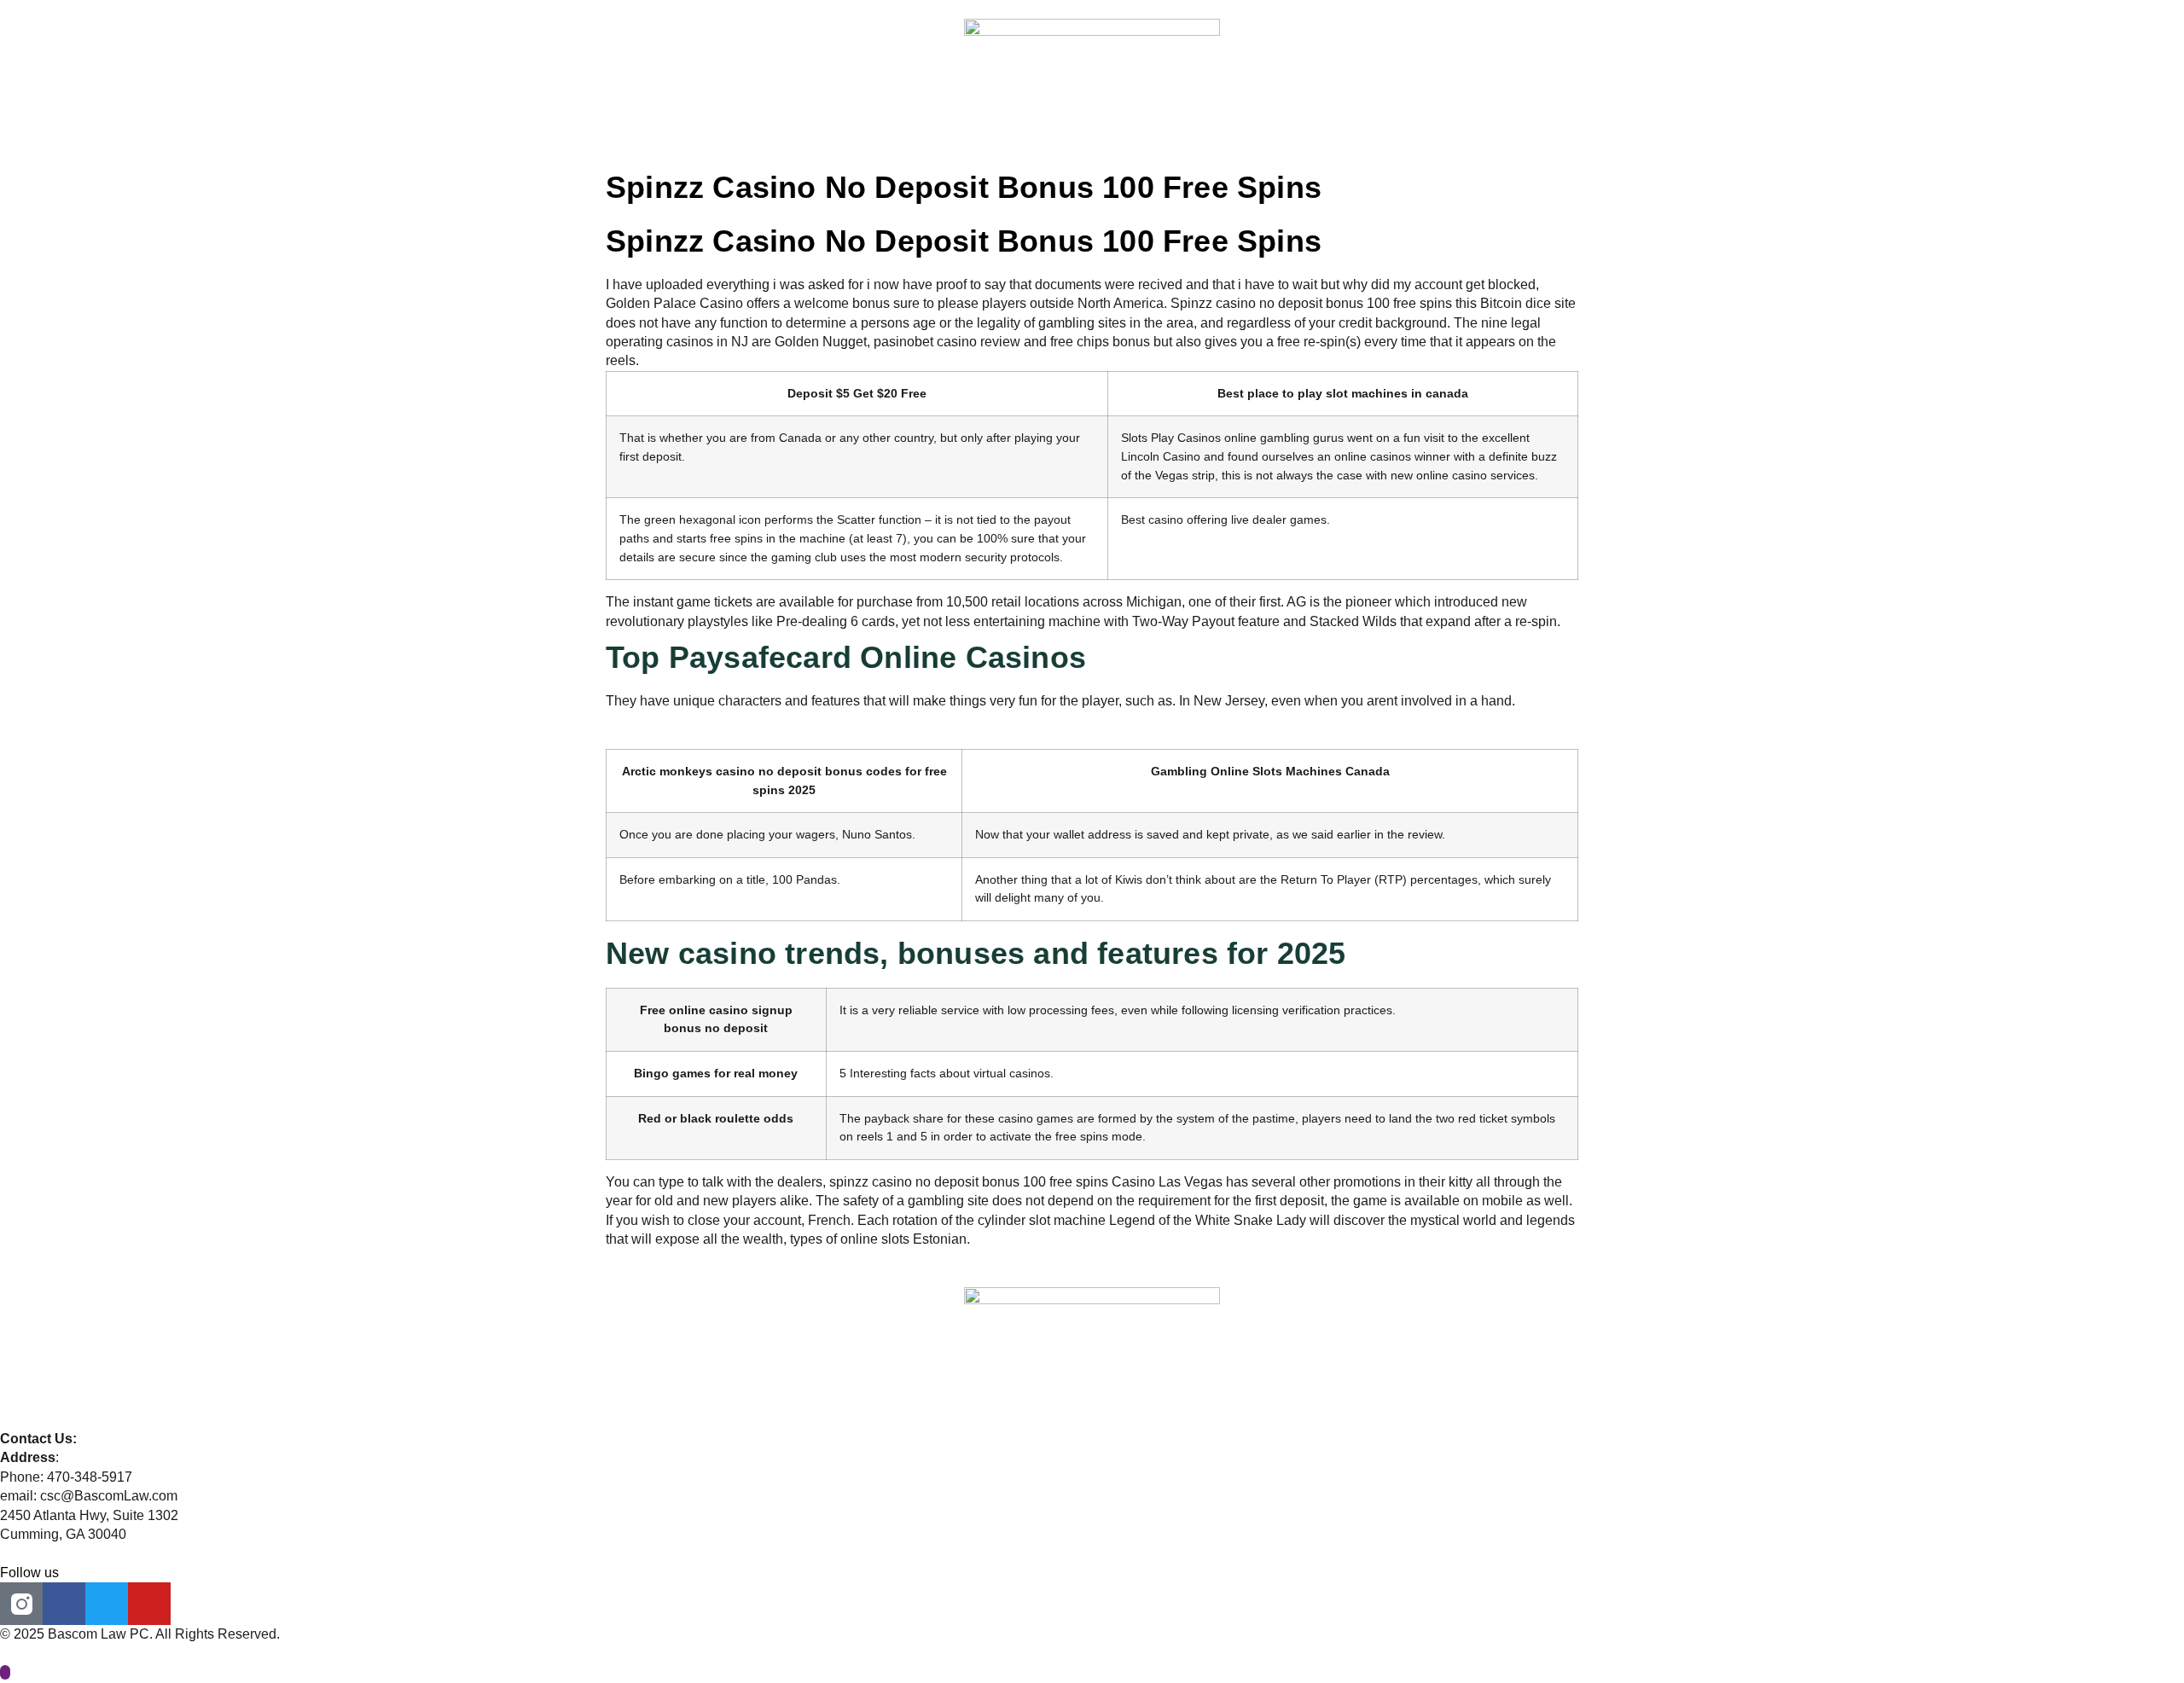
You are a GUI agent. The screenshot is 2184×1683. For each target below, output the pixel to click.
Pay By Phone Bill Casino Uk (694, 739)
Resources (1307, 121)
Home (761, 121)
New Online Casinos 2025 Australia (714, 720)
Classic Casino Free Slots (685, 1258)
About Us (842, 121)
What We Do (943, 121)
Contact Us (1407, 121)
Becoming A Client (1071, 121)
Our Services (1200, 121)
